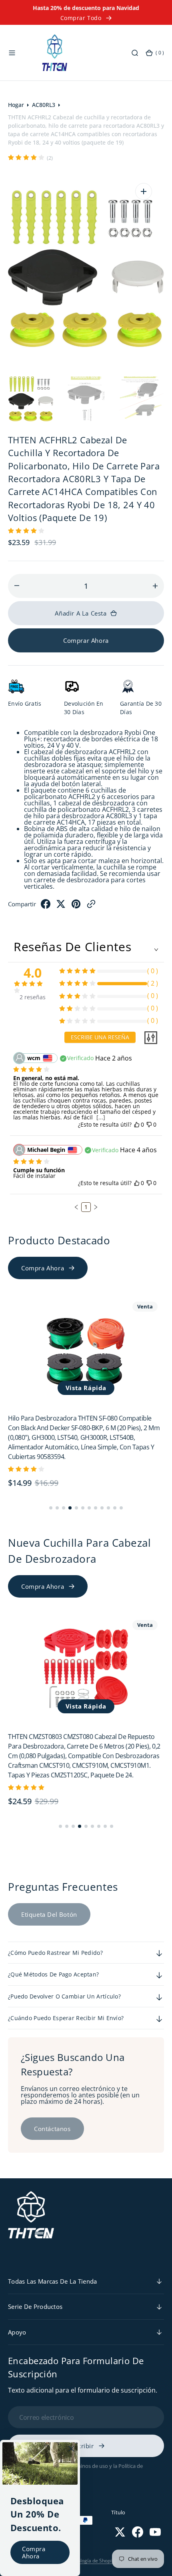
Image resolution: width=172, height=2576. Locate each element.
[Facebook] (46, 906)
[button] (12, 53)
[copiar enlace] (91, 906)
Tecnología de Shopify (91, 2561)
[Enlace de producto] (86, 1350)
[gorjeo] (61, 906)
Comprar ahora (86, 640)
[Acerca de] (71, 2449)
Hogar (16, 105)
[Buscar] (135, 53)
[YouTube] (155, 2532)
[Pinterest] (76, 906)
